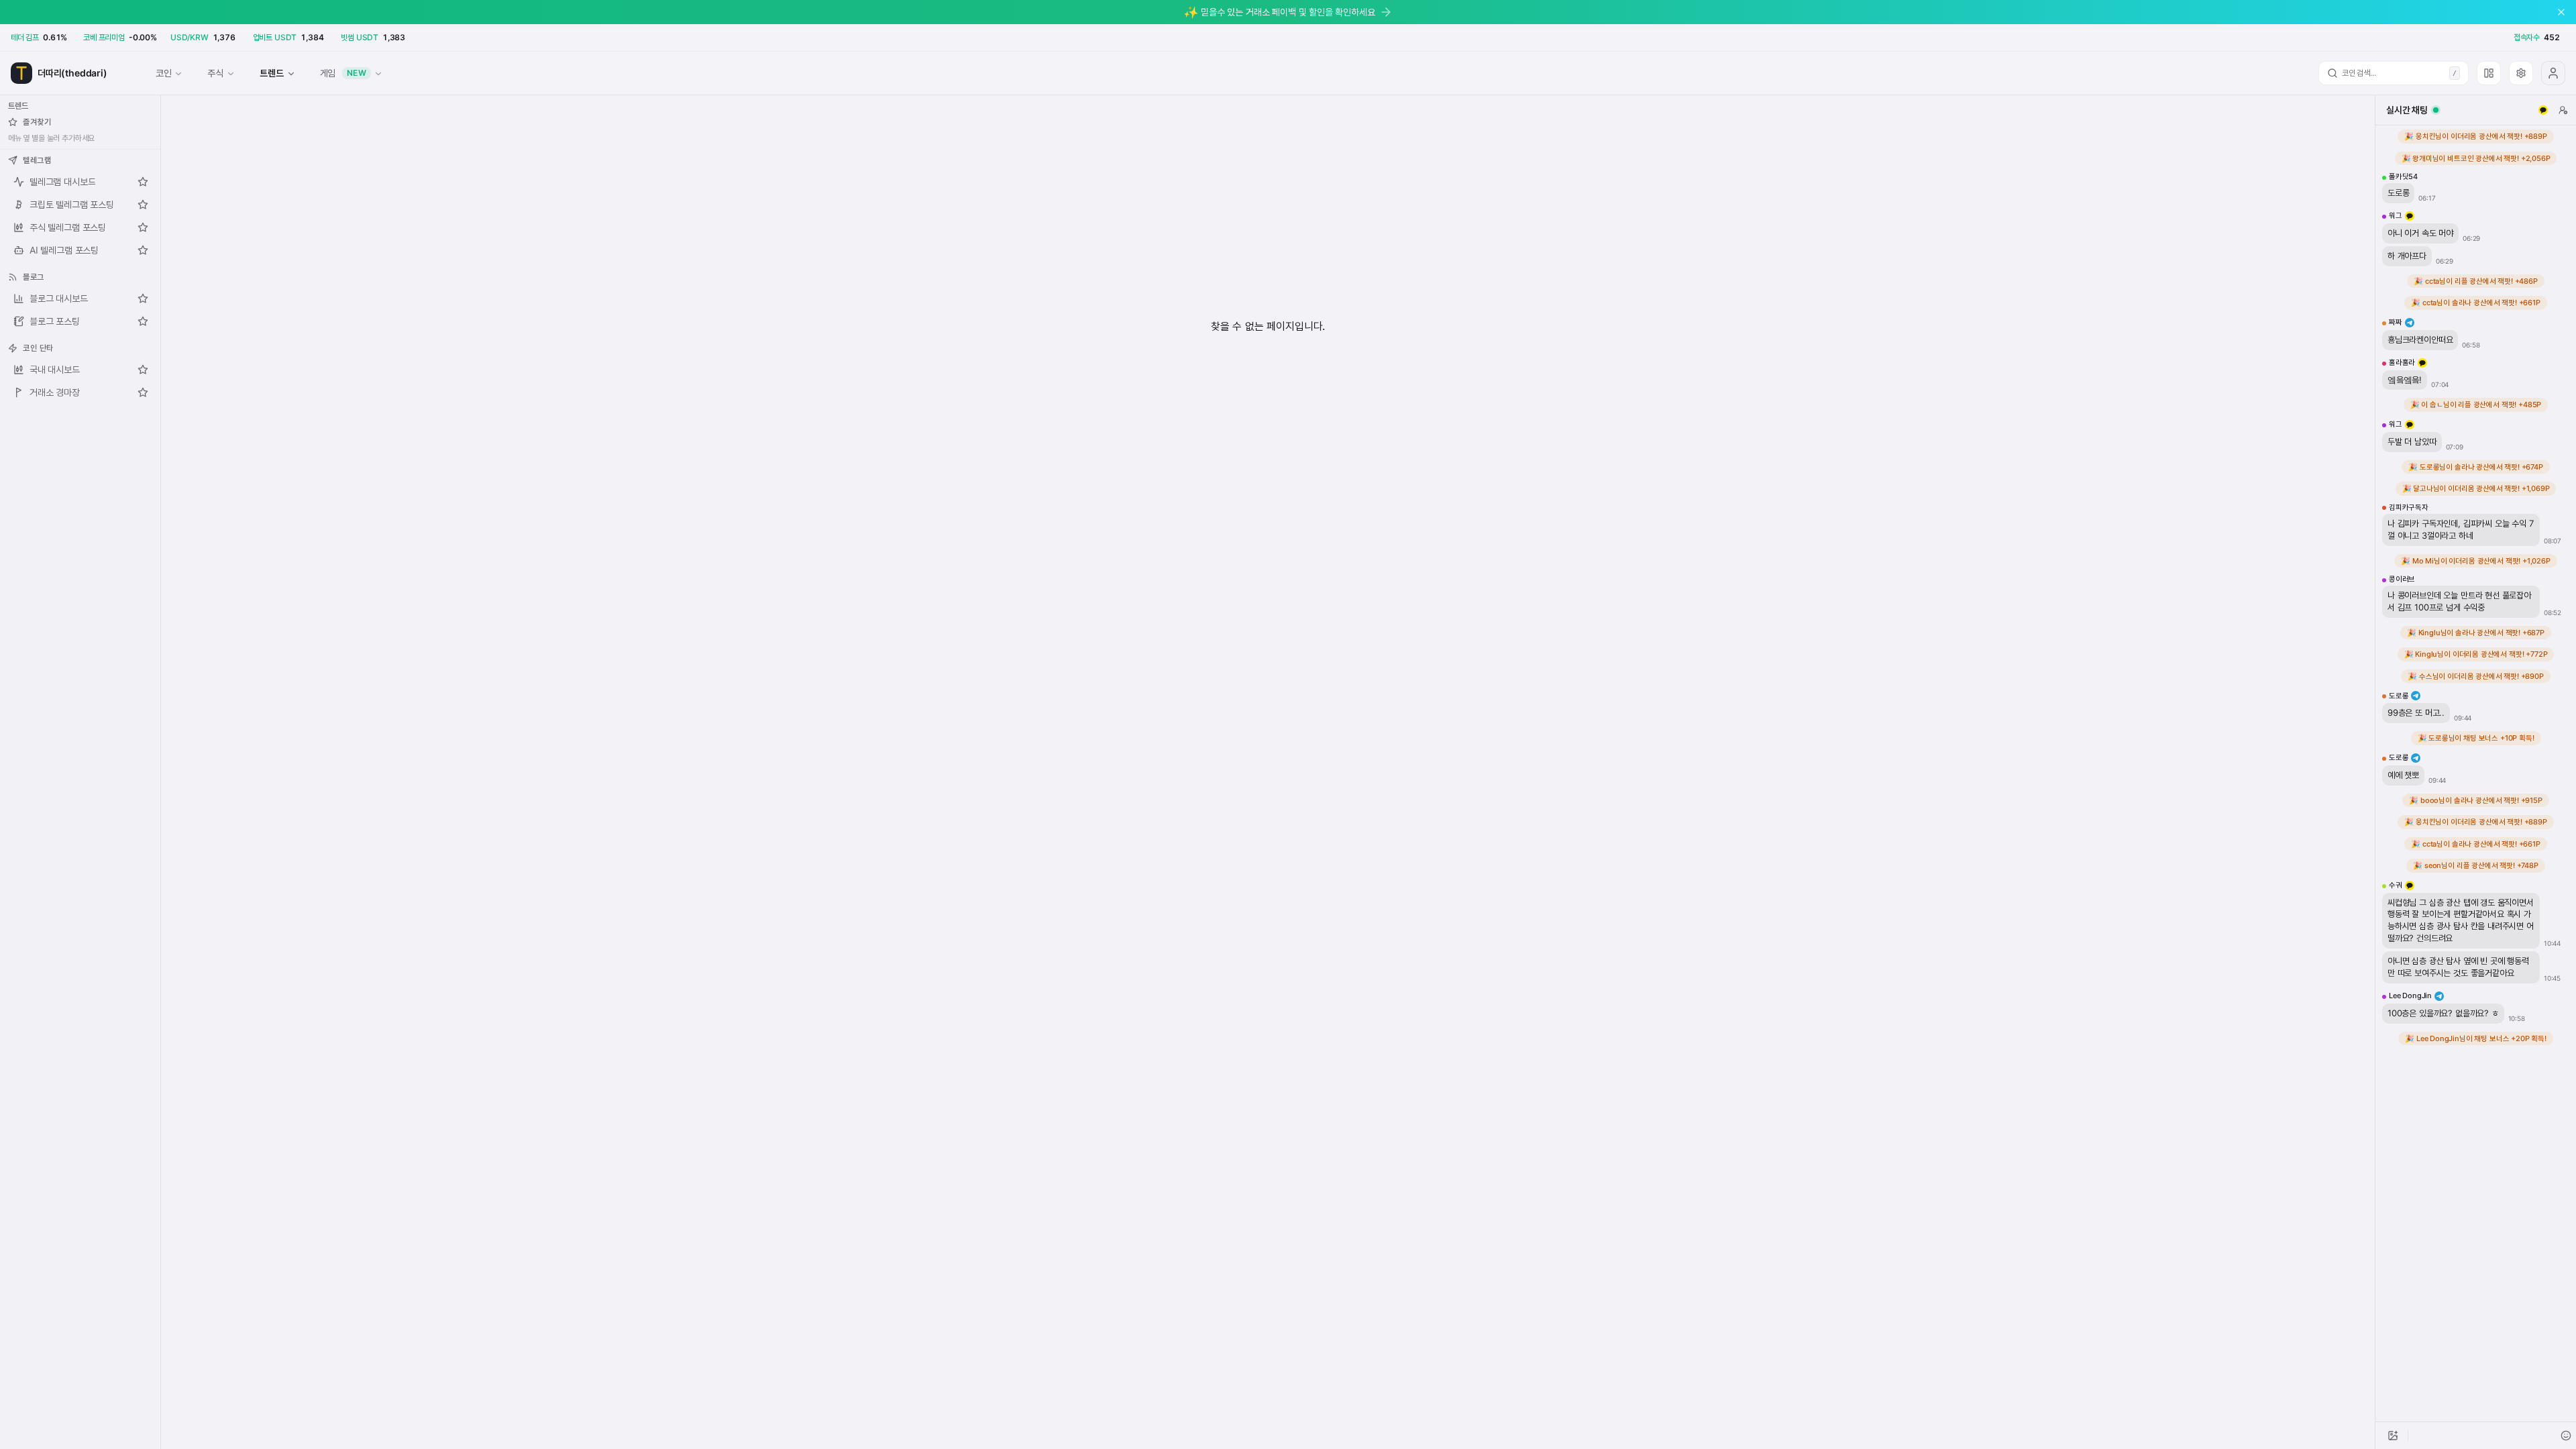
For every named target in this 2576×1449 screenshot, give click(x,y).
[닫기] (2561, 12)
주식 (215, 73)
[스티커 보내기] (2566, 1436)
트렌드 (271, 73)
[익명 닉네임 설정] (2563, 110)
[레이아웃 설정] (2489, 73)
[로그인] (2553, 73)
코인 (164, 73)
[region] (2476, 773)
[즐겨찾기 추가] (143, 182)
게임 (343, 73)
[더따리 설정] (2521, 73)
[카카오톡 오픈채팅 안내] (2543, 110)
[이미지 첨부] (2393, 1436)
